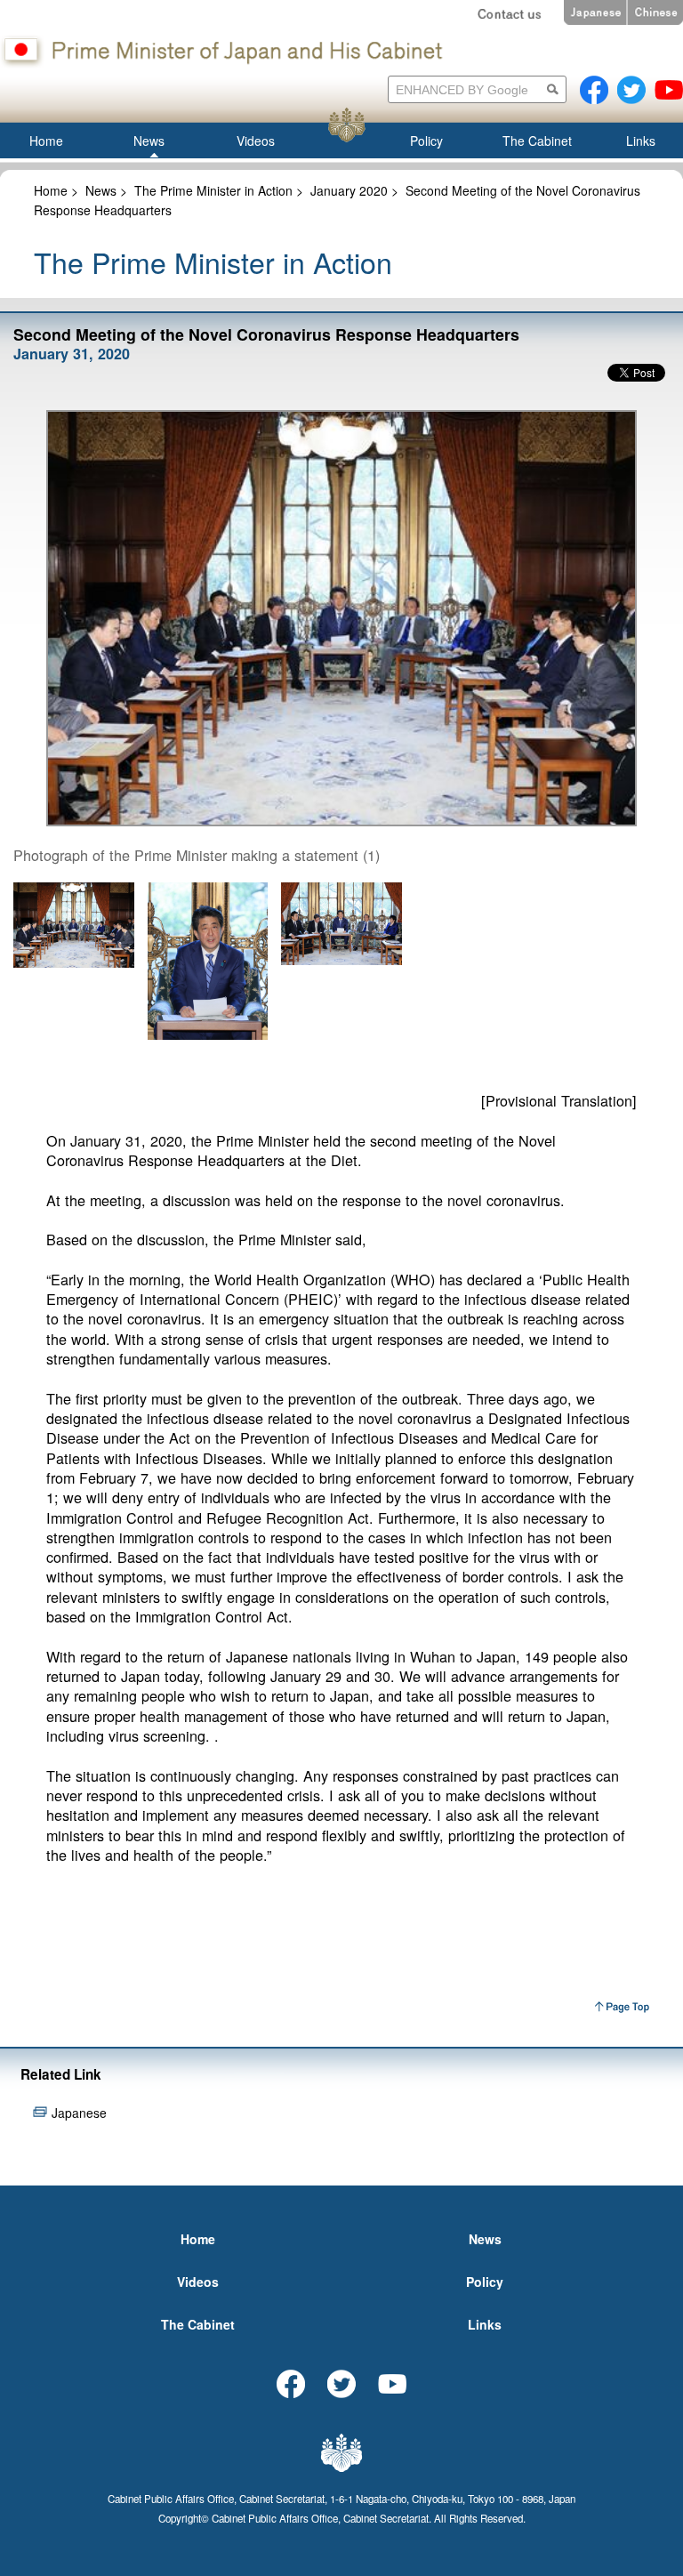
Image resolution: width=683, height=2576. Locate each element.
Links (485, 2324)
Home (51, 190)
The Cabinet (198, 2324)
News (101, 190)
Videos (198, 2282)
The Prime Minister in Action (213, 190)
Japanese (79, 2113)
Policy (485, 2282)
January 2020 (349, 190)
